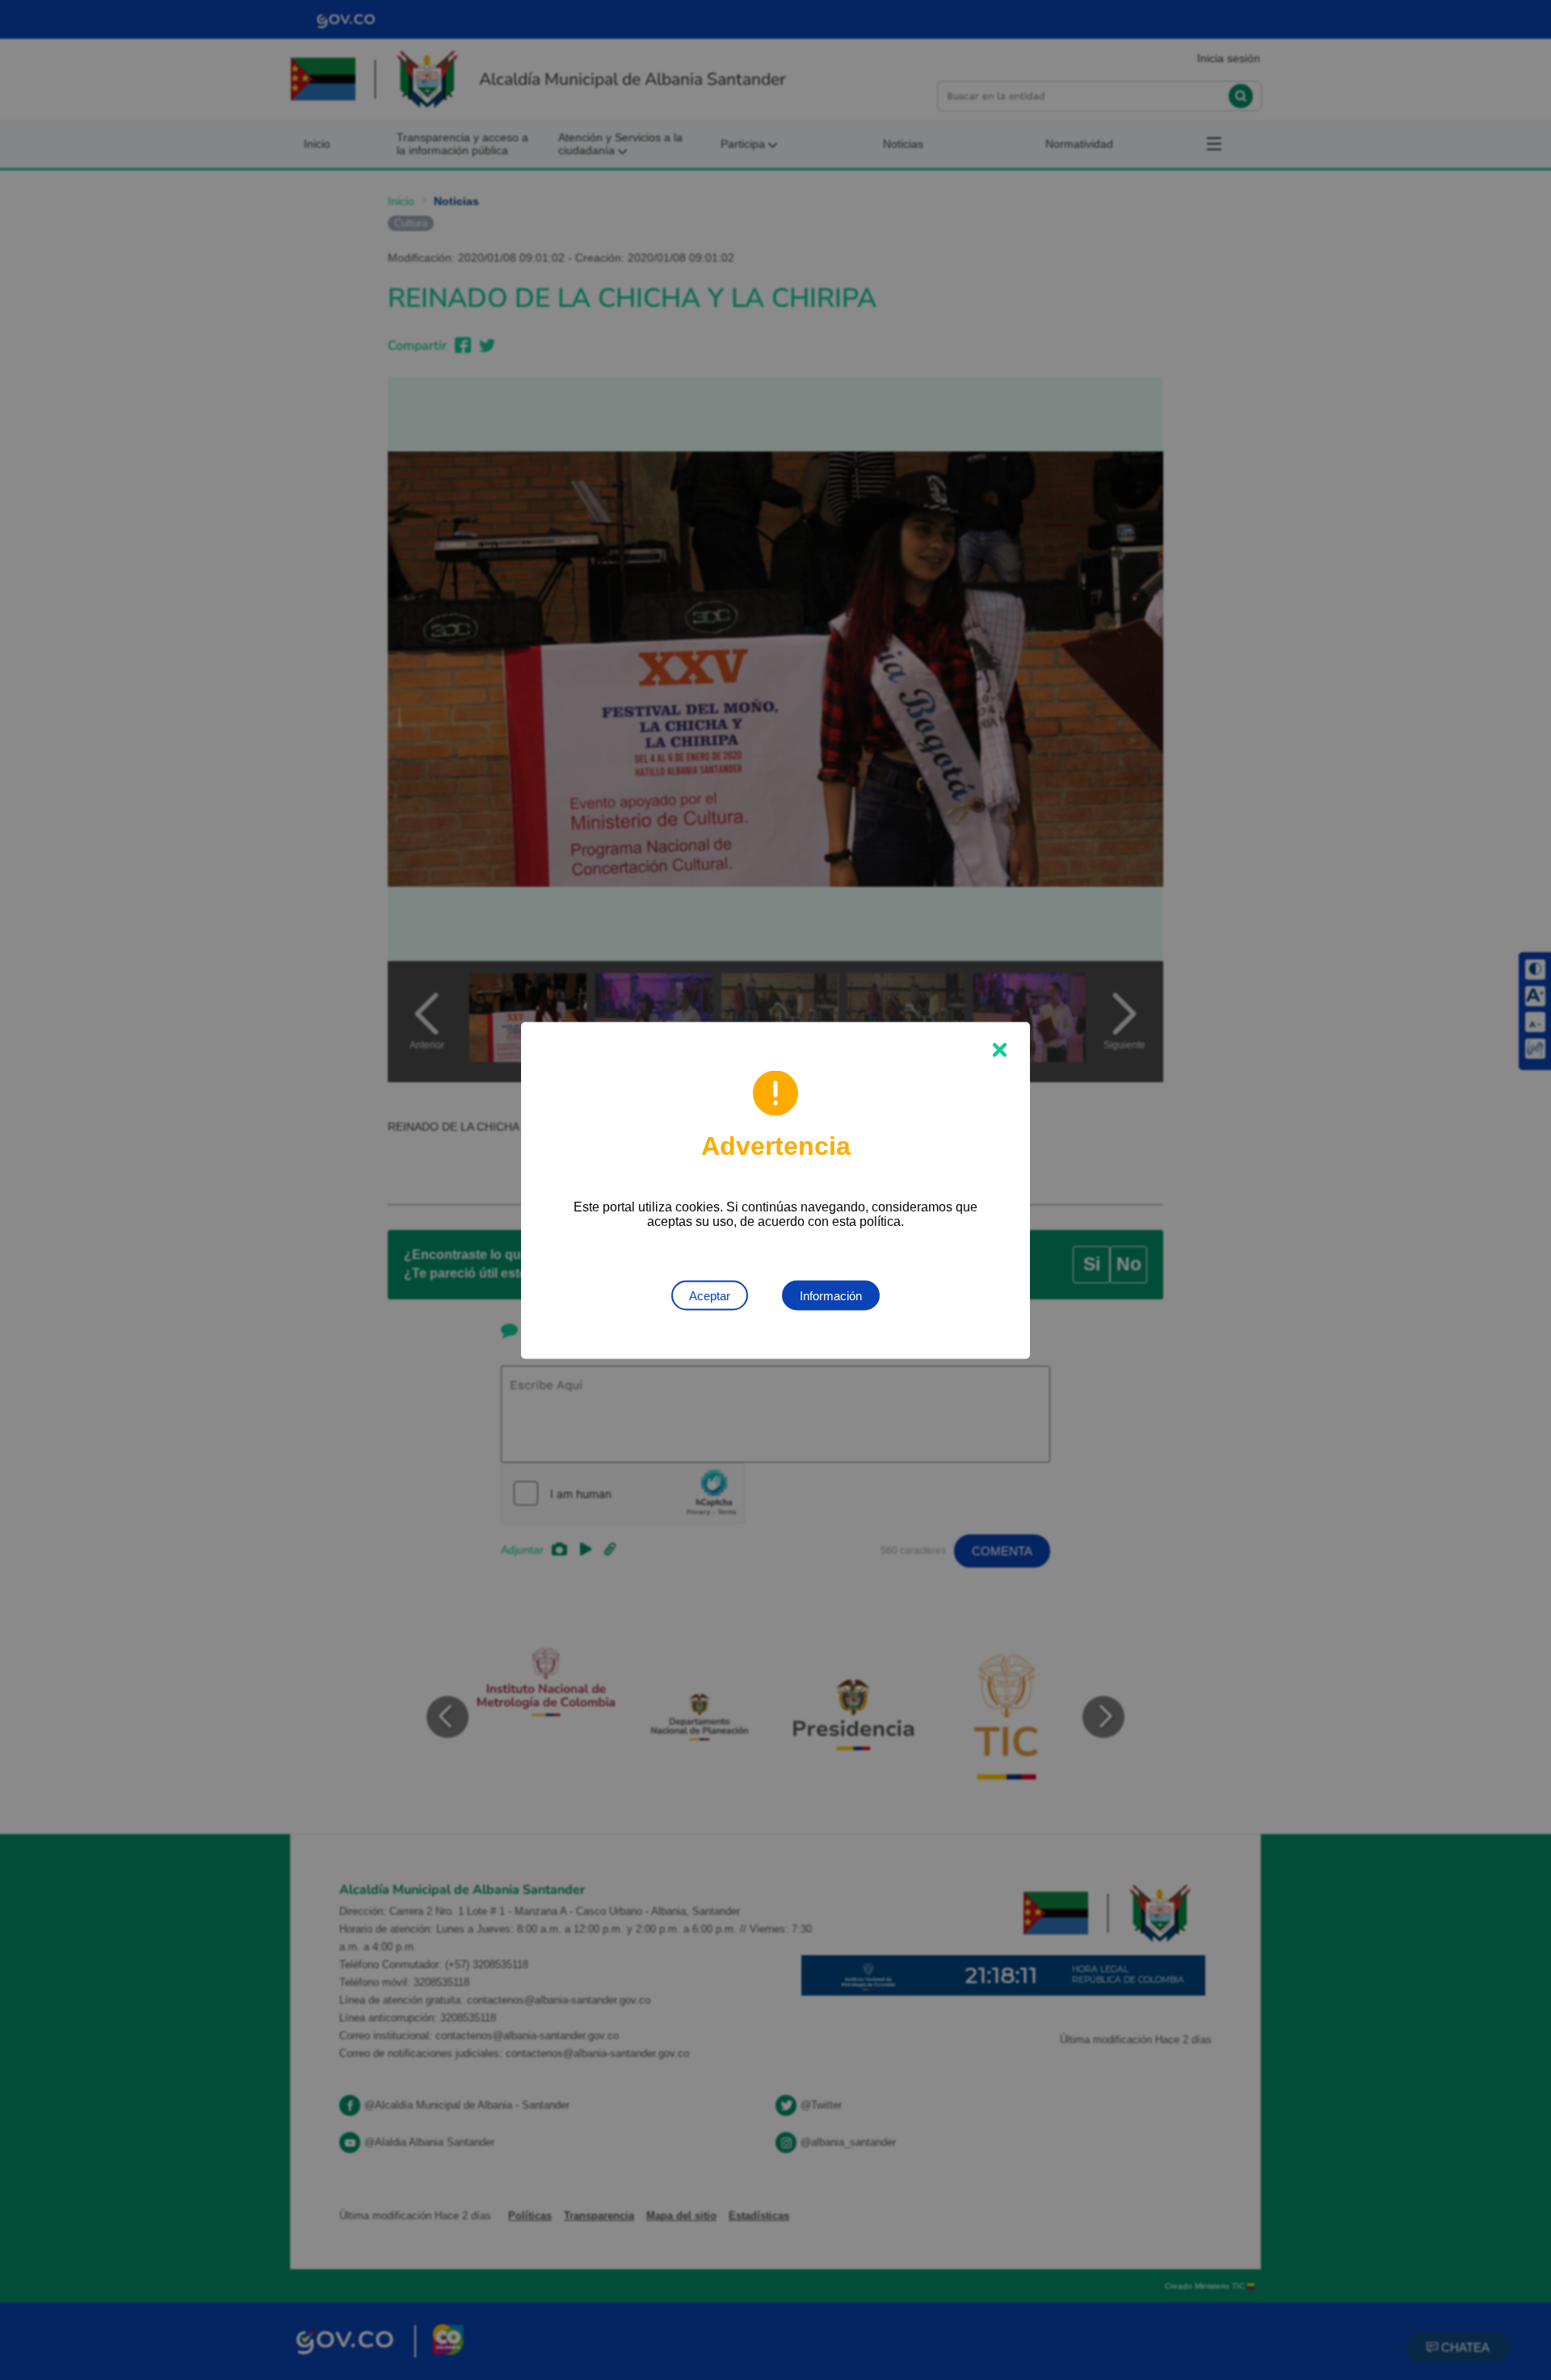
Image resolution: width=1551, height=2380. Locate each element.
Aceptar (710, 1295)
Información (831, 1295)
